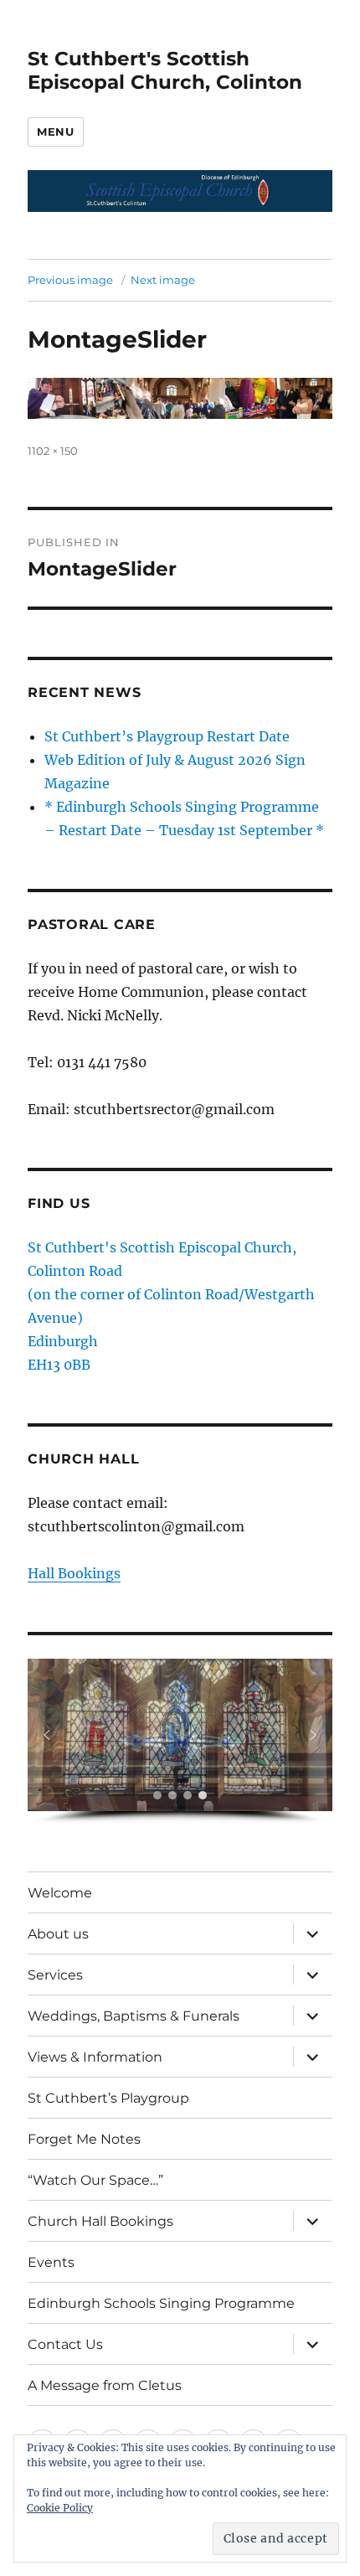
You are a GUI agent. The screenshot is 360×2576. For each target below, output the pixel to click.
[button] (47, 1735)
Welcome (60, 1893)
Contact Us (65, 2344)
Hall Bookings (74, 1573)
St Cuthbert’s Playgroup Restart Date (167, 736)
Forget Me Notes (84, 2139)
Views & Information (95, 2057)
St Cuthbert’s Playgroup (108, 2098)
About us (58, 1934)
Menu (55, 132)
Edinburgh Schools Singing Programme (161, 2303)
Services (55, 1975)
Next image (163, 280)
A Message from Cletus (105, 2385)
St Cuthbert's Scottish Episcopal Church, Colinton (165, 70)
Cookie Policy (60, 2508)
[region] (180, 1742)
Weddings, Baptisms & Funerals (134, 2016)
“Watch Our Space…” (95, 2180)
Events (51, 2262)
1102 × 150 (53, 451)
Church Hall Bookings (100, 2221)
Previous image (70, 280)
